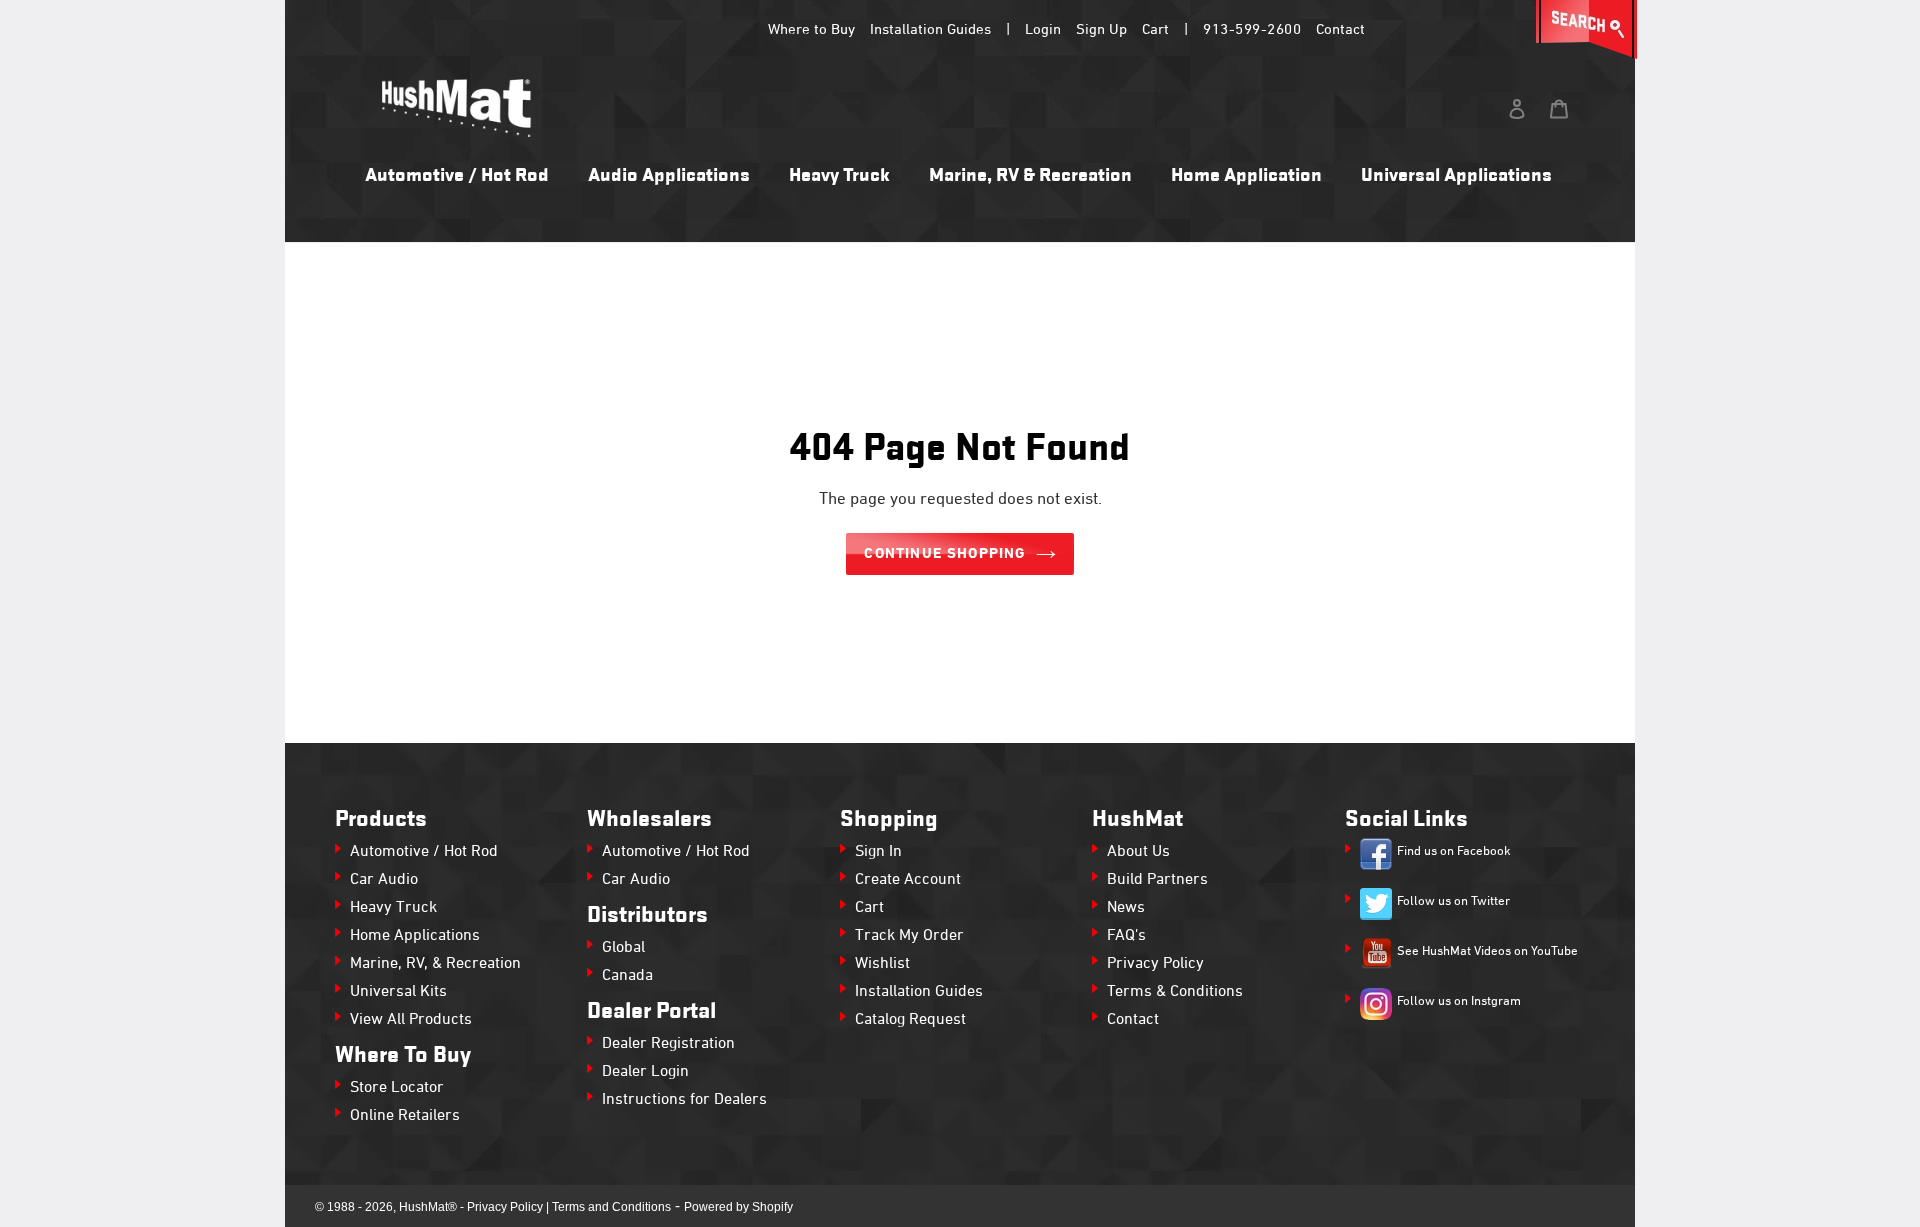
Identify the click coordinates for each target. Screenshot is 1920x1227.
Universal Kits (398, 992)
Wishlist (882, 964)
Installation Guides (930, 30)
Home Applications (415, 936)
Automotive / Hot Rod (424, 852)
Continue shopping (944, 554)
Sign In (878, 852)
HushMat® (428, 1207)
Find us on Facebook (1454, 852)
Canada (627, 976)
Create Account (908, 880)
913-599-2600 (1252, 30)
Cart (1155, 30)
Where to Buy (811, 30)
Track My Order (909, 936)
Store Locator (397, 1088)
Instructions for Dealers (684, 1100)
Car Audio (384, 880)
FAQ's (1126, 936)
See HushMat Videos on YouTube (1487, 952)
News (1126, 908)
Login (1043, 30)
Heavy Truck (393, 908)
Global (623, 948)
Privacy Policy (1155, 964)
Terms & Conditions (1175, 992)
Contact (1340, 30)
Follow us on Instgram (1459, 1002)
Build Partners (1157, 880)
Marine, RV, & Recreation (435, 964)
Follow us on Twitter (1453, 902)
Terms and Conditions (611, 1207)
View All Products (411, 1020)
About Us (1138, 852)
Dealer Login (645, 1072)
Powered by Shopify (738, 1207)
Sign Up (1101, 30)
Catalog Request (910, 1020)
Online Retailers (405, 1116)
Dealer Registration (668, 1044)
